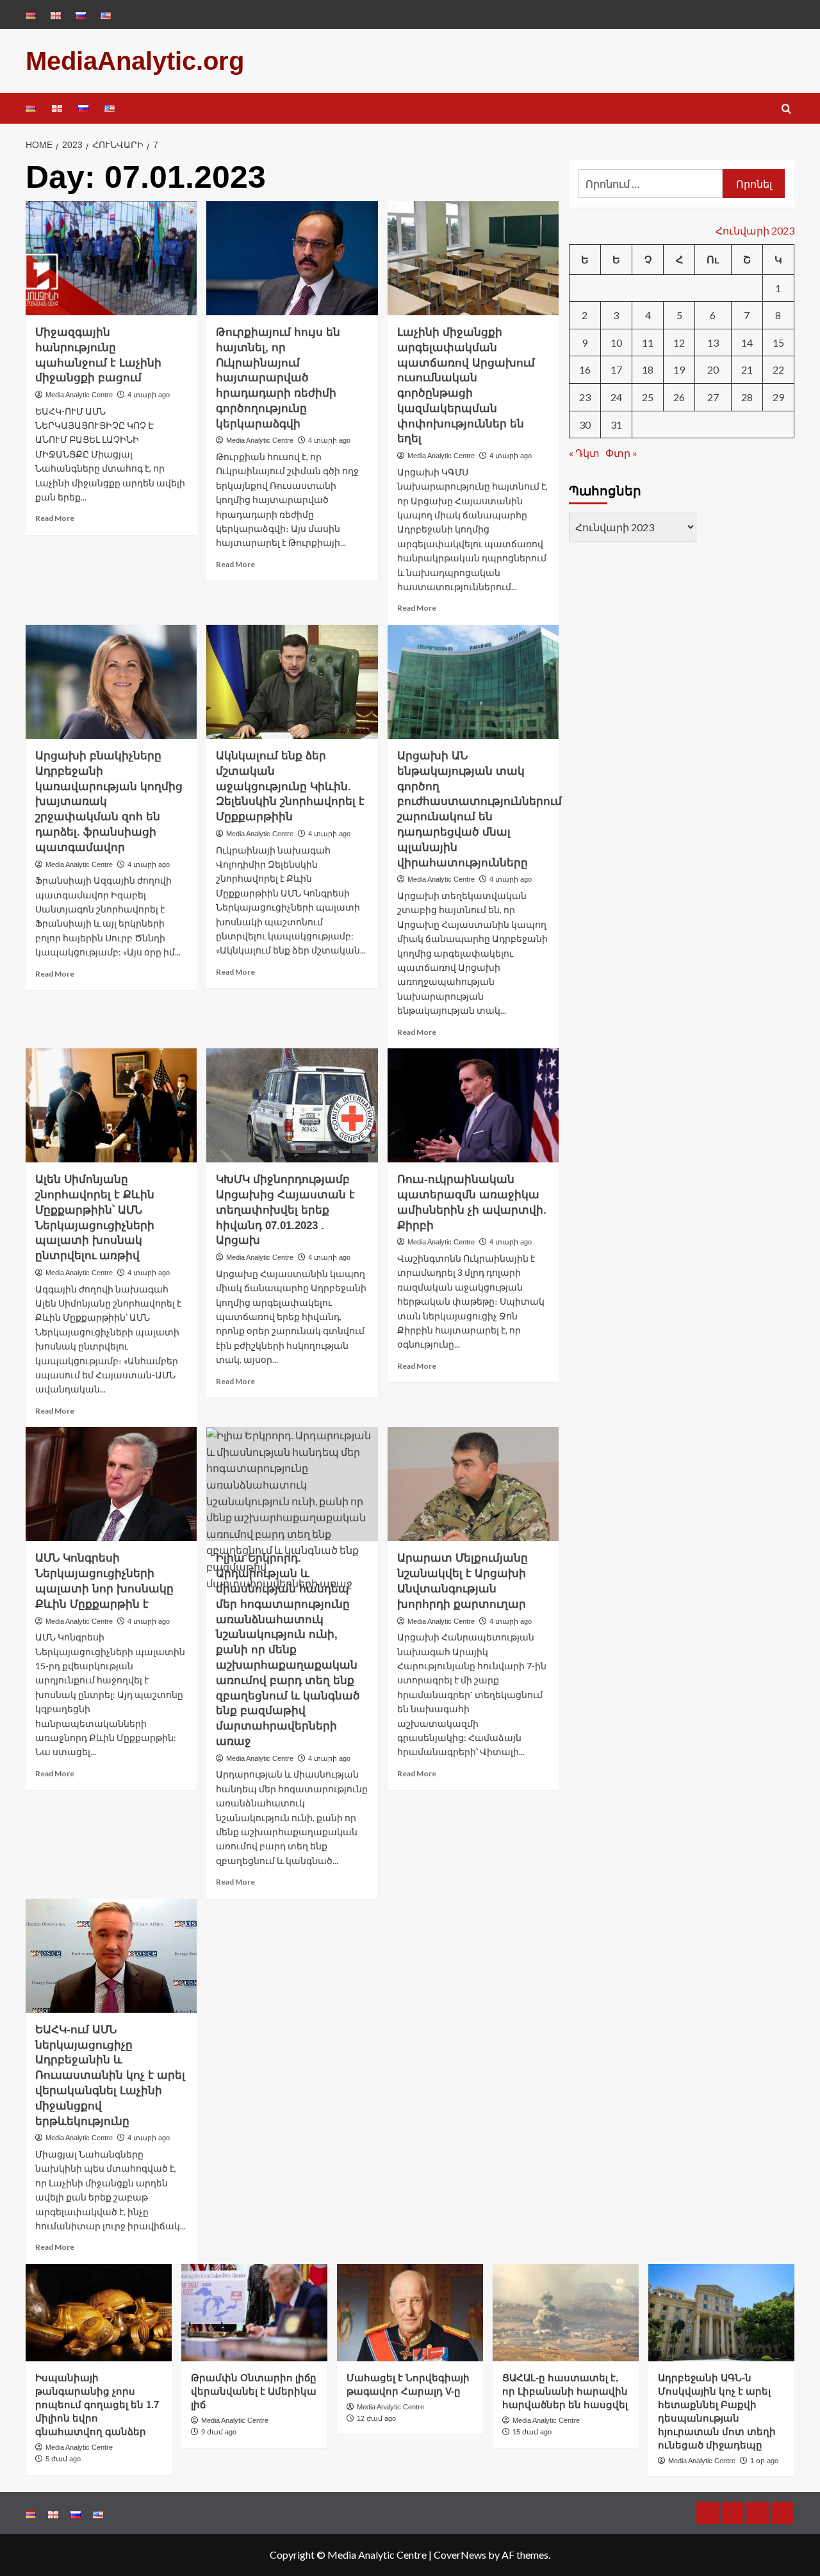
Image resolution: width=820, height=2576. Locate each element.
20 (713, 369)
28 (747, 396)
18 (648, 369)
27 (713, 396)
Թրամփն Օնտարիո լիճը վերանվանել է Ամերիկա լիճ (254, 2391)
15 (778, 342)
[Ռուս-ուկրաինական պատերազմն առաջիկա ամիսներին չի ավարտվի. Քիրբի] (473, 1105)
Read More (55, 518)
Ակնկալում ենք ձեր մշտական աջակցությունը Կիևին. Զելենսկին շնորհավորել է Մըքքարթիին (290, 786)
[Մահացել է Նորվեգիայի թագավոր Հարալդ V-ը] (410, 2313)
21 (747, 369)
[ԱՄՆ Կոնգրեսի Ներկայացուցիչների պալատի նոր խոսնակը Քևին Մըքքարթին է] (111, 1484)
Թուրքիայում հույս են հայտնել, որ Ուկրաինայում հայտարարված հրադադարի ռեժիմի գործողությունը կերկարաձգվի (278, 378)
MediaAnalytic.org (135, 61)
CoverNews (460, 2555)
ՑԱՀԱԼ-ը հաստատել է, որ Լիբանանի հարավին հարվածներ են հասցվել (565, 2391)
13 (713, 342)
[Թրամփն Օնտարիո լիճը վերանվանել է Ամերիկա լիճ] (254, 2313)
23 (585, 396)
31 (616, 424)
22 (778, 369)
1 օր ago (764, 2461)
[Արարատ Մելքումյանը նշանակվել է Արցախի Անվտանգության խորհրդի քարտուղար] (473, 1484)
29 (778, 396)
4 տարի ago (149, 395)
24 (616, 396)
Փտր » (621, 452)
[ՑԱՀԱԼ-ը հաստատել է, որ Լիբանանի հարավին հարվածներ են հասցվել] (566, 2313)
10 (616, 342)
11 (648, 342)
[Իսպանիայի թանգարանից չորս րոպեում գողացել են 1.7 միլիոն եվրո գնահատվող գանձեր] (99, 2313)
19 (679, 369)
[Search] (786, 109)
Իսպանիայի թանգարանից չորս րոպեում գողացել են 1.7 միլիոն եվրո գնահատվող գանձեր (97, 2405)
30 (585, 424)
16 (585, 369)
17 (616, 369)
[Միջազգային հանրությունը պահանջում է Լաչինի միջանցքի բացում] (111, 258)
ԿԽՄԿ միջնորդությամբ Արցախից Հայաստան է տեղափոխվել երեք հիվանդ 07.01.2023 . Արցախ (285, 1210)
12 (679, 342)
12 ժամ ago (376, 2418)
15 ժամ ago (532, 2432)
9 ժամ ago (219, 2432)
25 (648, 396)
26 (679, 396)
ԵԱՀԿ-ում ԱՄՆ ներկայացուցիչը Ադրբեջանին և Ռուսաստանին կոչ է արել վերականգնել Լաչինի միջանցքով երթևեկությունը (110, 2076)
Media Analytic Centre (79, 395)
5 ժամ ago (63, 2459)
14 (747, 342)
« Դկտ (584, 452)
